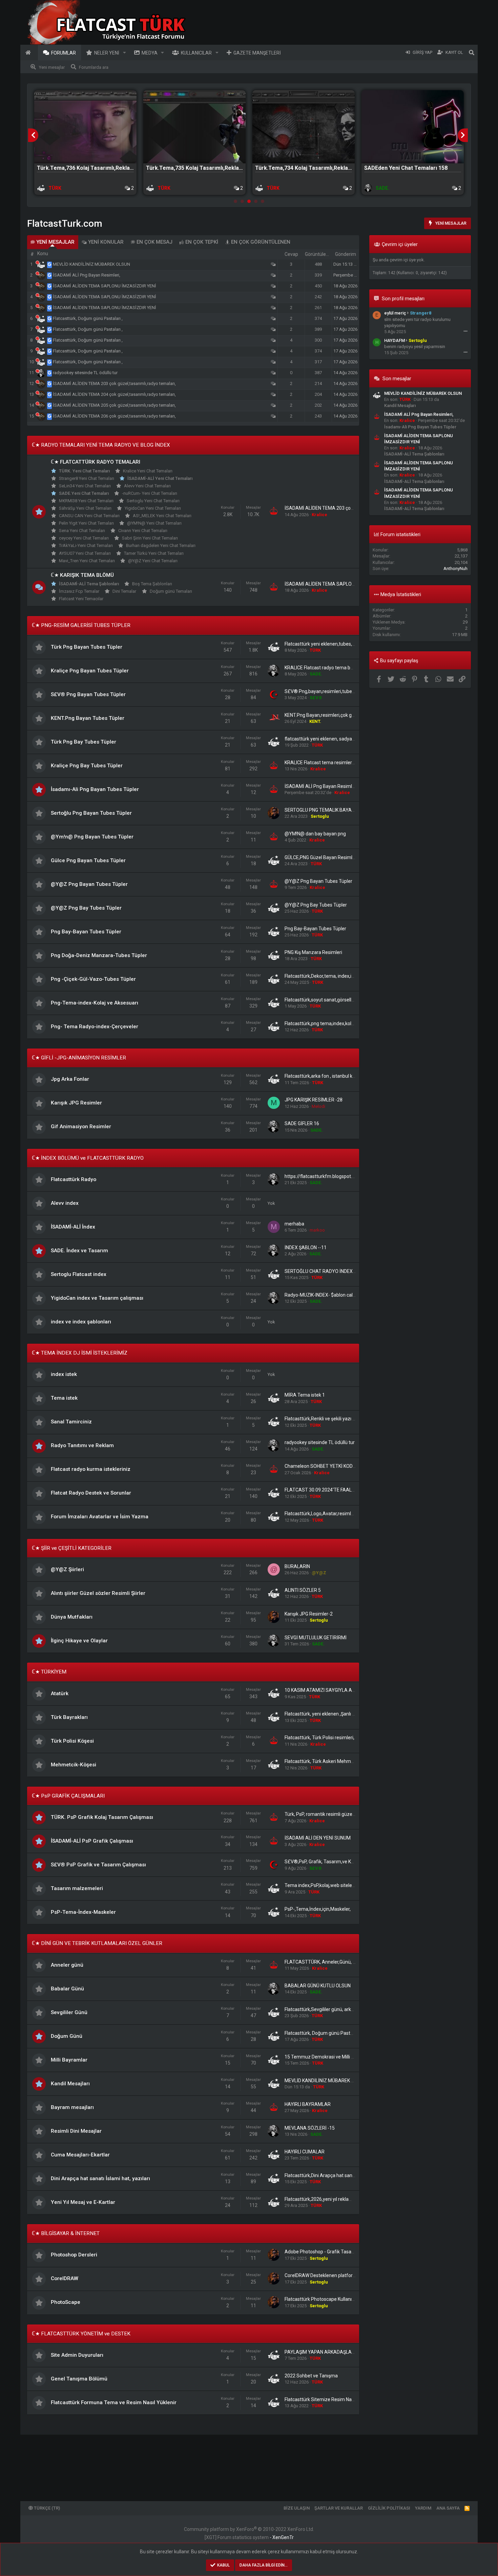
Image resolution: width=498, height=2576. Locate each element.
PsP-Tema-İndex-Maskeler (83, 1912)
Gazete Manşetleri (257, 53)
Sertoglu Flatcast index (79, 1274)
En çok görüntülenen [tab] (260, 242)
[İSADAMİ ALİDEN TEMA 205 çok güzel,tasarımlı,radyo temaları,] (50, 405)
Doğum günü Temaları (171, 591)
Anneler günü (67, 1965)
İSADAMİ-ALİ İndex (73, 1227)
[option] (85, 143)
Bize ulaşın (297, 2508)
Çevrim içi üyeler (400, 244)
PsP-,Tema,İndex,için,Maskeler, (318, 1909)
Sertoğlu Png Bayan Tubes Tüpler (91, 813)
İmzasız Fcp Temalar (79, 591)
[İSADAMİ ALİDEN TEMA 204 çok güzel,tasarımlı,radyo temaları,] (50, 394)
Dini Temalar (124, 591)
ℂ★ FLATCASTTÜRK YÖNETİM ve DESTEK (81, 2334)
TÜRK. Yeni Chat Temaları (84, 471)
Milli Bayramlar (69, 2060)
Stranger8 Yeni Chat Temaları (87, 478)
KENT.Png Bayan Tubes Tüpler (88, 718)
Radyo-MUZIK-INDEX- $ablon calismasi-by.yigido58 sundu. (346, 1295)
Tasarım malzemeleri (77, 1888)
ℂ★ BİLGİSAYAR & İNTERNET (66, 2233)
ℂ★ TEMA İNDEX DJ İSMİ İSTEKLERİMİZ (80, 1353)
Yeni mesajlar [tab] (55, 242)
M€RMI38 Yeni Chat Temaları (86, 501)
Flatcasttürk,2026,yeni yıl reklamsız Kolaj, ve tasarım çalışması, (351, 2199)
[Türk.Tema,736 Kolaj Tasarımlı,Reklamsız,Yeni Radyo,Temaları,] (85, 127)
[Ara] (472, 53)
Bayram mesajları (72, 2107)
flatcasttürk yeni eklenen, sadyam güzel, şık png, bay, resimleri (350, 739)
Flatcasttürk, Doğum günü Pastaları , (88, 318)
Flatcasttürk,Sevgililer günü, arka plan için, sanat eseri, (342, 2009)
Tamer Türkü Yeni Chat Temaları (154, 553)
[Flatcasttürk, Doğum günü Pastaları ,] (50, 318)
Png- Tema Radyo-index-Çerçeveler (95, 1027)
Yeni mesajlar (52, 67)
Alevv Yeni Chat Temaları (147, 486)
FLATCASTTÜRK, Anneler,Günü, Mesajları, (329, 1962)
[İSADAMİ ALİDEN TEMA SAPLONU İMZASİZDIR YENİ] (50, 286)
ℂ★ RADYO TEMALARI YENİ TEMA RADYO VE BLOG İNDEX (101, 445)
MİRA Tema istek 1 (305, 1395)
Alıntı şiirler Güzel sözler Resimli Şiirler (98, 1593)
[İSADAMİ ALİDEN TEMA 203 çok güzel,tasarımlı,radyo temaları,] (50, 383)
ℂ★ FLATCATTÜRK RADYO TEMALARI (96, 462)
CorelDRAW (65, 2278)
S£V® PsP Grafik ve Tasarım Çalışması (98, 1865)
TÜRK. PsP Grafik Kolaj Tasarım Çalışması (102, 1817)
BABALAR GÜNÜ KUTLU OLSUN (318, 1986)
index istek (64, 1374)
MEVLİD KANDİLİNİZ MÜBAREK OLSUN (91, 264)
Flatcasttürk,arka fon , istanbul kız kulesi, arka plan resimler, (347, 1076)
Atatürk (60, 1693)
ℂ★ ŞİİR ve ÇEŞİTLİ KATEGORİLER (72, 1548)
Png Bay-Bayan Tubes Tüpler (86, 932)
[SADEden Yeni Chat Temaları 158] (413, 127)
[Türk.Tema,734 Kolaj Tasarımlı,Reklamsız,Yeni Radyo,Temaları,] (304, 127)
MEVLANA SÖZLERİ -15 (310, 2128)
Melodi (318, 1106)
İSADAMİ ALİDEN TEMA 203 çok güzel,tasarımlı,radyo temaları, (114, 383)
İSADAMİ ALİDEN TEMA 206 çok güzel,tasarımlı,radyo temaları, (114, 416)
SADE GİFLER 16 (302, 1123)
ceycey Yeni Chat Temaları (84, 538)
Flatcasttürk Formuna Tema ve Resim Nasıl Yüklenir (114, 2402)
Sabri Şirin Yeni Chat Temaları (150, 538)
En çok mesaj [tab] (154, 242)
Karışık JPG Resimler (76, 1103)
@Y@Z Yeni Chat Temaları (153, 561)
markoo (317, 1230)
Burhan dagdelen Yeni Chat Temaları (161, 545)
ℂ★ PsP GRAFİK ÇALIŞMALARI (68, 1796)
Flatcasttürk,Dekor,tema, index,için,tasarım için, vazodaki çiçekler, (354, 976)
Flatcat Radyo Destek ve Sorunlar (91, 1493)
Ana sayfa (29, 53)
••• (465, 331)
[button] (124, 53)
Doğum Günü (67, 2036)
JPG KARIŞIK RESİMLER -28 (314, 1100)
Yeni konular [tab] (105, 242)
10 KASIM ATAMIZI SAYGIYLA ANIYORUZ (328, 1690)
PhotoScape (66, 2302)
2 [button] (242, 202)
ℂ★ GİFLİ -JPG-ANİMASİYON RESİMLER (79, 1058)
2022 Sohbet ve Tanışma (311, 2376)
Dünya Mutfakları (72, 1617)
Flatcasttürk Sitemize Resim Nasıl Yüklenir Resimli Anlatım (347, 2399)
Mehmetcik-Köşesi (74, 1765)
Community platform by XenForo (249, 2529)
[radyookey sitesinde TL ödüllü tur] (50, 373)
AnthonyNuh (455, 569)
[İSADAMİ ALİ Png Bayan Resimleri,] (50, 275)
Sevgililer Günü (69, 2012)
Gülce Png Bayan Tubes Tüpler (88, 860)
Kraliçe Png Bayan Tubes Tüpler (90, 671)
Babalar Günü (67, 1989)
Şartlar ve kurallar (339, 2508)
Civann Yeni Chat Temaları (143, 531)
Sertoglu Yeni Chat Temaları (153, 501)
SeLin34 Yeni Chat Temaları (85, 486)
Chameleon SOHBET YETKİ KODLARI (324, 1466)
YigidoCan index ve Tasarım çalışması (97, 1298)
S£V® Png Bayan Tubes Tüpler (88, 694)
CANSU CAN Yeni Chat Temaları (89, 516)
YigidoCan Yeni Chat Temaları (153, 508)
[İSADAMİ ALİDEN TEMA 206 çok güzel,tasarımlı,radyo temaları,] (50, 416)
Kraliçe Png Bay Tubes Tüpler (87, 766)
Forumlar (64, 53)
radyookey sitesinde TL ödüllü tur (85, 373)
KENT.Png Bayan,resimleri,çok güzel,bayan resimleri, (340, 715)
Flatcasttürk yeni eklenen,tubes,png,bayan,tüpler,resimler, (346, 644)
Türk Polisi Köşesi (72, 1741)
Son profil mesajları (403, 299)
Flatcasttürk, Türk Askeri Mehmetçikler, (326, 1761)
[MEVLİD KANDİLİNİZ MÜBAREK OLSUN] (50, 264)
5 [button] (263, 202)
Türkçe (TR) (46, 2508)
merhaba (294, 1224)
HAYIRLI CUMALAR (305, 2152)
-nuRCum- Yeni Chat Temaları (150, 493)
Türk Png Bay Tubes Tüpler (84, 742)
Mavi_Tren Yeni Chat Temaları (87, 561)
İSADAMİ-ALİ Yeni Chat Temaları (160, 478)
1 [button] (235, 202)
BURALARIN (297, 1566)
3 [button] (249, 202)
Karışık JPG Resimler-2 (309, 1614)
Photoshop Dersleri (74, 2255)
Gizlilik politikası (389, 2508)
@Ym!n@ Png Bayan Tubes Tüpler (92, 837)
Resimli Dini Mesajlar (76, 2131)
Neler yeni (107, 53)
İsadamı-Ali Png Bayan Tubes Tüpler (95, 789)
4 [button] (256, 202)
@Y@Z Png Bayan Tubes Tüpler (89, 884)
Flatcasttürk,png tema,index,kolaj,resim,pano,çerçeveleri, (345, 1023)
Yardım (423, 2508)
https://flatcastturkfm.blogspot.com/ (324, 1176)
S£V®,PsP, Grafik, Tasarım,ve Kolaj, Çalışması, (333, 1862)
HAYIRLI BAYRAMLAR (308, 2104)
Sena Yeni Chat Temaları (82, 531)
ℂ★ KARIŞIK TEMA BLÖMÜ (82, 575)
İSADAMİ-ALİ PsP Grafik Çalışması (92, 1841)
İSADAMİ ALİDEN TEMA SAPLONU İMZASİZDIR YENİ (105, 286)
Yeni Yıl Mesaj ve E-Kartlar (83, 2202)
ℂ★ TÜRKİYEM (49, 1672)
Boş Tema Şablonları (152, 584)
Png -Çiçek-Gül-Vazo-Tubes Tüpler (93, 979)
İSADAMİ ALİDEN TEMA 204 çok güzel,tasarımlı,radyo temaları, (114, 394)
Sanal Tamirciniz (71, 1422)
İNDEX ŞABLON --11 (306, 1248)
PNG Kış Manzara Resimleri (313, 952)
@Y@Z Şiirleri (67, 1569)
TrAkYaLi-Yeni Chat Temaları (86, 545)
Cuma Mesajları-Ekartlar (80, 2155)
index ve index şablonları (81, 1322)
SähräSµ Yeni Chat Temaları (85, 508)
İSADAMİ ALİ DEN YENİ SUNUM (318, 1838)
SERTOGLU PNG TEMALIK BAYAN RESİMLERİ (332, 810)
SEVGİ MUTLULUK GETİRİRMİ (316, 1638)
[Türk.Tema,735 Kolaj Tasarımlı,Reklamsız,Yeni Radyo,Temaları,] (194, 127)
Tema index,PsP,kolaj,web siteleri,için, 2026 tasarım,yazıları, (348, 1885)
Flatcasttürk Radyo (74, 1179)
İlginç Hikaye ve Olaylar (79, 1641)
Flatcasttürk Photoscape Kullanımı (321, 2299)
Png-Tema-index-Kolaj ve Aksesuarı (95, 1003)
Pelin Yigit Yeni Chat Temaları (86, 523)
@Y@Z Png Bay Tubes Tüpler (86, 908)
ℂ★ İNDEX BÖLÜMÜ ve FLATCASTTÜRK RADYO (88, 1158)
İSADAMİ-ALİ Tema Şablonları (89, 584)
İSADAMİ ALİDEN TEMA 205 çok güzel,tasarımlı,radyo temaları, (114, 405)
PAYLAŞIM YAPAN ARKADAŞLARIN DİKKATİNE (334, 2352)
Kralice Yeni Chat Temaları (148, 471)
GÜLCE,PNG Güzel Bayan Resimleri (321, 857)
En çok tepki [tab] (201, 242)
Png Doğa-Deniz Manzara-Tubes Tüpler (99, 955)
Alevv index (65, 1203)
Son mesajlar (397, 379)
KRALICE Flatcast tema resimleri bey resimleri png (338, 763)
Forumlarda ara (94, 67)
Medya (150, 53)
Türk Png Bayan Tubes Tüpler (87, 647)
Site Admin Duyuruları (77, 2355)
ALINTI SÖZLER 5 (303, 1590)
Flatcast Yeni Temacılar (81, 599)
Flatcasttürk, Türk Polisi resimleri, (319, 1738)
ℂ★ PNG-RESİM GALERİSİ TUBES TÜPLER (81, 625)
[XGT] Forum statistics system (249, 2537)
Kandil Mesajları (70, 2084)
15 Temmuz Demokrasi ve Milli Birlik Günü (329, 2057)
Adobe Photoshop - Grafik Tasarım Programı (332, 2252)
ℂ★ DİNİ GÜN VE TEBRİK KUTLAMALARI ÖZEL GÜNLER (97, 1943)
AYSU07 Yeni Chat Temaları (85, 553)
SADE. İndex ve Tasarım (79, 1251)
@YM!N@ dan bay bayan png (315, 834)
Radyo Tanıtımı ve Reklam (82, 1445)
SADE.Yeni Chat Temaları (84, 493)
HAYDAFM (395, 340)
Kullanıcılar (196, 53)
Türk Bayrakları (69, 1717)
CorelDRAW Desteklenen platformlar (324, 2275)
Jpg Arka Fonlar (70, 1079)
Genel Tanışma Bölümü (79, 2379)
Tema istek (64, 1398)
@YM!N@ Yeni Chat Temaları (154, 523)
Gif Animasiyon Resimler (81, 1127)
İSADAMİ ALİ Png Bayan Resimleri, (87, 275)
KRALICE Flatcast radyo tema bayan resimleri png (337, 668)
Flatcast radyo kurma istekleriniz (91, 1469)
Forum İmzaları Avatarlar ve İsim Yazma (100, 1517)
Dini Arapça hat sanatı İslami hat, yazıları (100, 2178)
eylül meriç (395, 313)
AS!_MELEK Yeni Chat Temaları (162, 516)
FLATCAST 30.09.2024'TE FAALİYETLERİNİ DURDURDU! (343, 1490)
